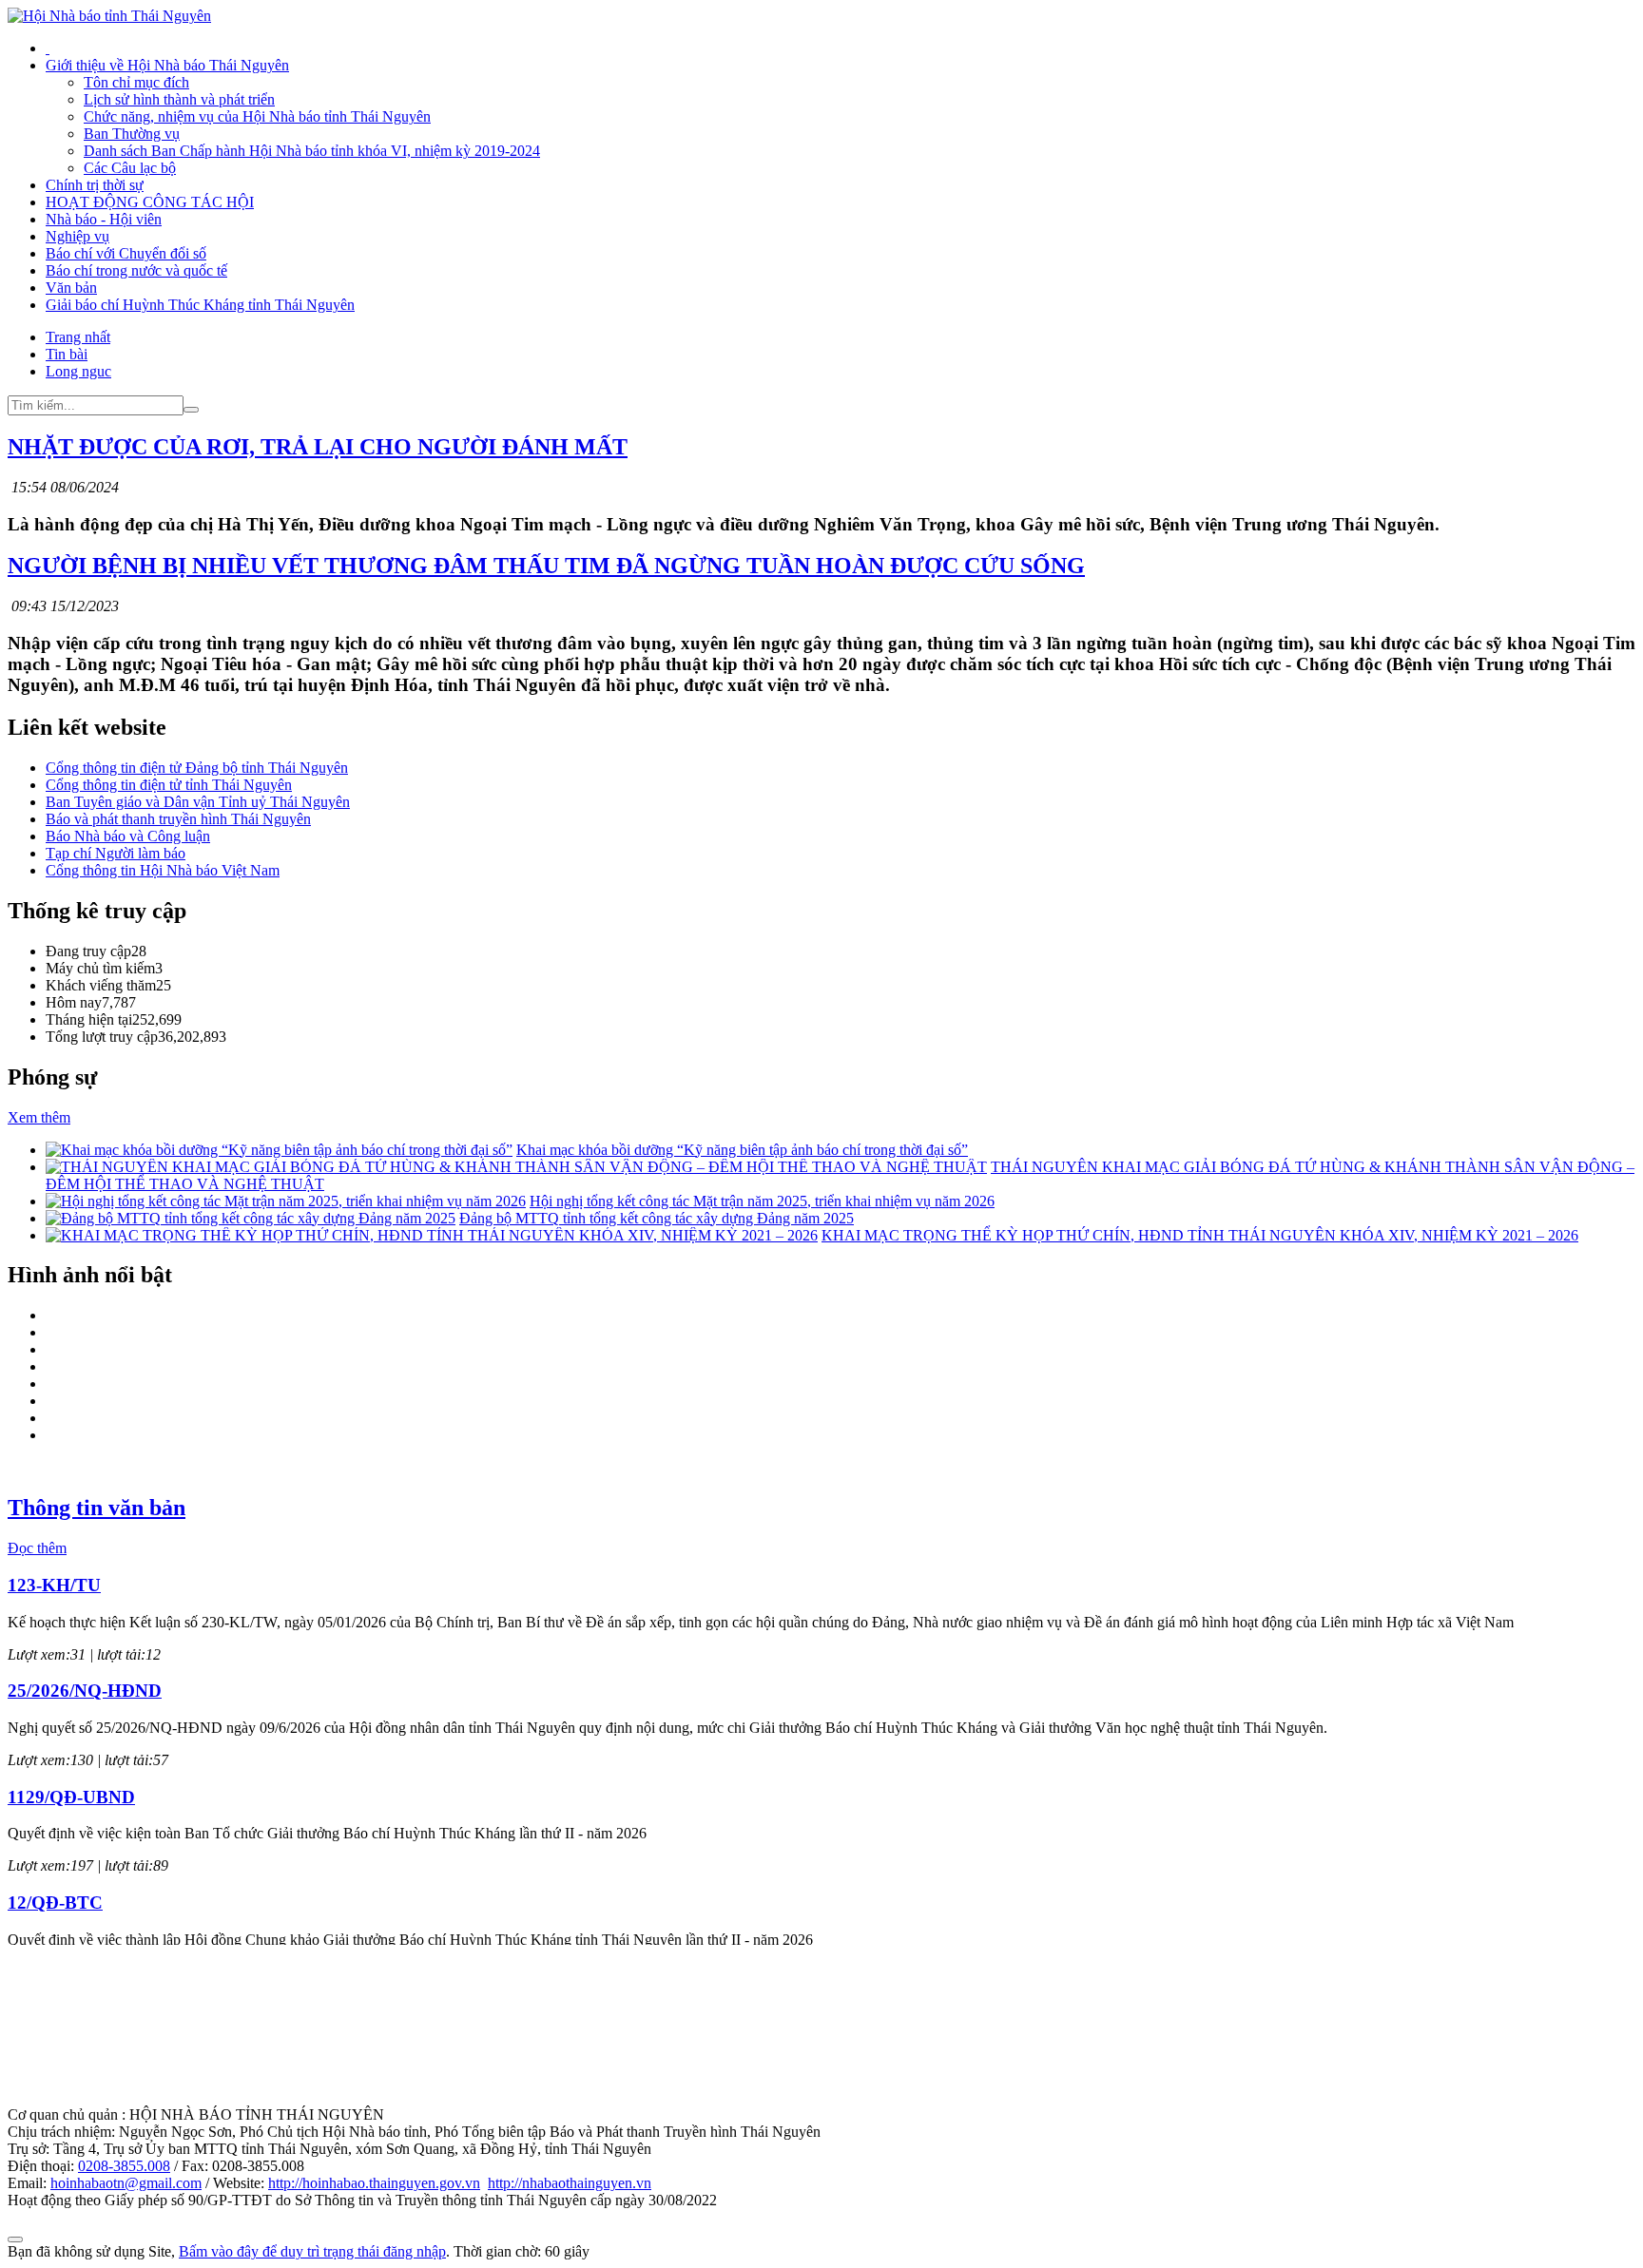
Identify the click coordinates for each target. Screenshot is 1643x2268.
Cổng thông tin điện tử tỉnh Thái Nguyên (169, 785)
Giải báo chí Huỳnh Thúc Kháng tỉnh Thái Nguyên (200, 305)
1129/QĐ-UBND (71, 1797)
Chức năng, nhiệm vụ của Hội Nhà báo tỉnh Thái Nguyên (257, 116)
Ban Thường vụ (132, 134)
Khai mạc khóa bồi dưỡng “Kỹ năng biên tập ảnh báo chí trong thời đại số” (742, 1150)
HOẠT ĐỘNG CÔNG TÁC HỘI (150, 202)
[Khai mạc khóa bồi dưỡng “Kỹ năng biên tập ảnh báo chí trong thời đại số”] (279, 1150)
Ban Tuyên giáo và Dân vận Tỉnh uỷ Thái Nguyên (198, 802)
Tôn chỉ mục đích (136, 82)
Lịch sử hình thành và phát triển (179, 99)
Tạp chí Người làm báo (116, 853)
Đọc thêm (37, 1548)
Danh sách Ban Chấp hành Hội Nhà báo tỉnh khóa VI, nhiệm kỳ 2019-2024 (312, 151)
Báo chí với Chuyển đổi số (126, 253)
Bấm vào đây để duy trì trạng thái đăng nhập (312, 2251)
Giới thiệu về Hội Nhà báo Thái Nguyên (167, 65)
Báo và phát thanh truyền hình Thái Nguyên (178, 819)
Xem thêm (39, 1117)
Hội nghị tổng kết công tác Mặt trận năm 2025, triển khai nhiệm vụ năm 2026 (762, 1201)
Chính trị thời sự (95, 185)
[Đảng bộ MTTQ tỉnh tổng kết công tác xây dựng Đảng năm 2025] (251, 1218)
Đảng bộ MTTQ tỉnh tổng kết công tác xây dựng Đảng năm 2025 (657, 1218)
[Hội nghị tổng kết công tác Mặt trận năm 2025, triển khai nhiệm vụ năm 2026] (286, 1201)
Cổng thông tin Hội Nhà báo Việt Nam (163, 870)
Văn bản (71, 288)
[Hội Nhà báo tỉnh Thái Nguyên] (109, 16)
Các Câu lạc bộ (130, 168)
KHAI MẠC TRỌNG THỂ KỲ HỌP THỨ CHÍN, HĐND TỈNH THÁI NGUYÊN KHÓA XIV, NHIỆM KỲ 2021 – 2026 (1200, 1235)
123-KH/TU (54, 1585)
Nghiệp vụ (77, 236)
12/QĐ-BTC (55, 1903)
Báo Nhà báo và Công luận (128, 836)
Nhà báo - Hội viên (104, 219)
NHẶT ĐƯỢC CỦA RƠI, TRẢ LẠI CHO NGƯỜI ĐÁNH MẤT (318, 447)
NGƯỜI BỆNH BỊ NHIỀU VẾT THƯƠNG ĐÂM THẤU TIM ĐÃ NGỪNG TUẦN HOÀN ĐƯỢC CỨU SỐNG (546, 566)
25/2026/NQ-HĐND (85, 1691)
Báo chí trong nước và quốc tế (136, 270)
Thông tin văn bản (97, 1508)
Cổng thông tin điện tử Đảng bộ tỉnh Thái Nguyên (197, 768)
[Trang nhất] (48, 48)
